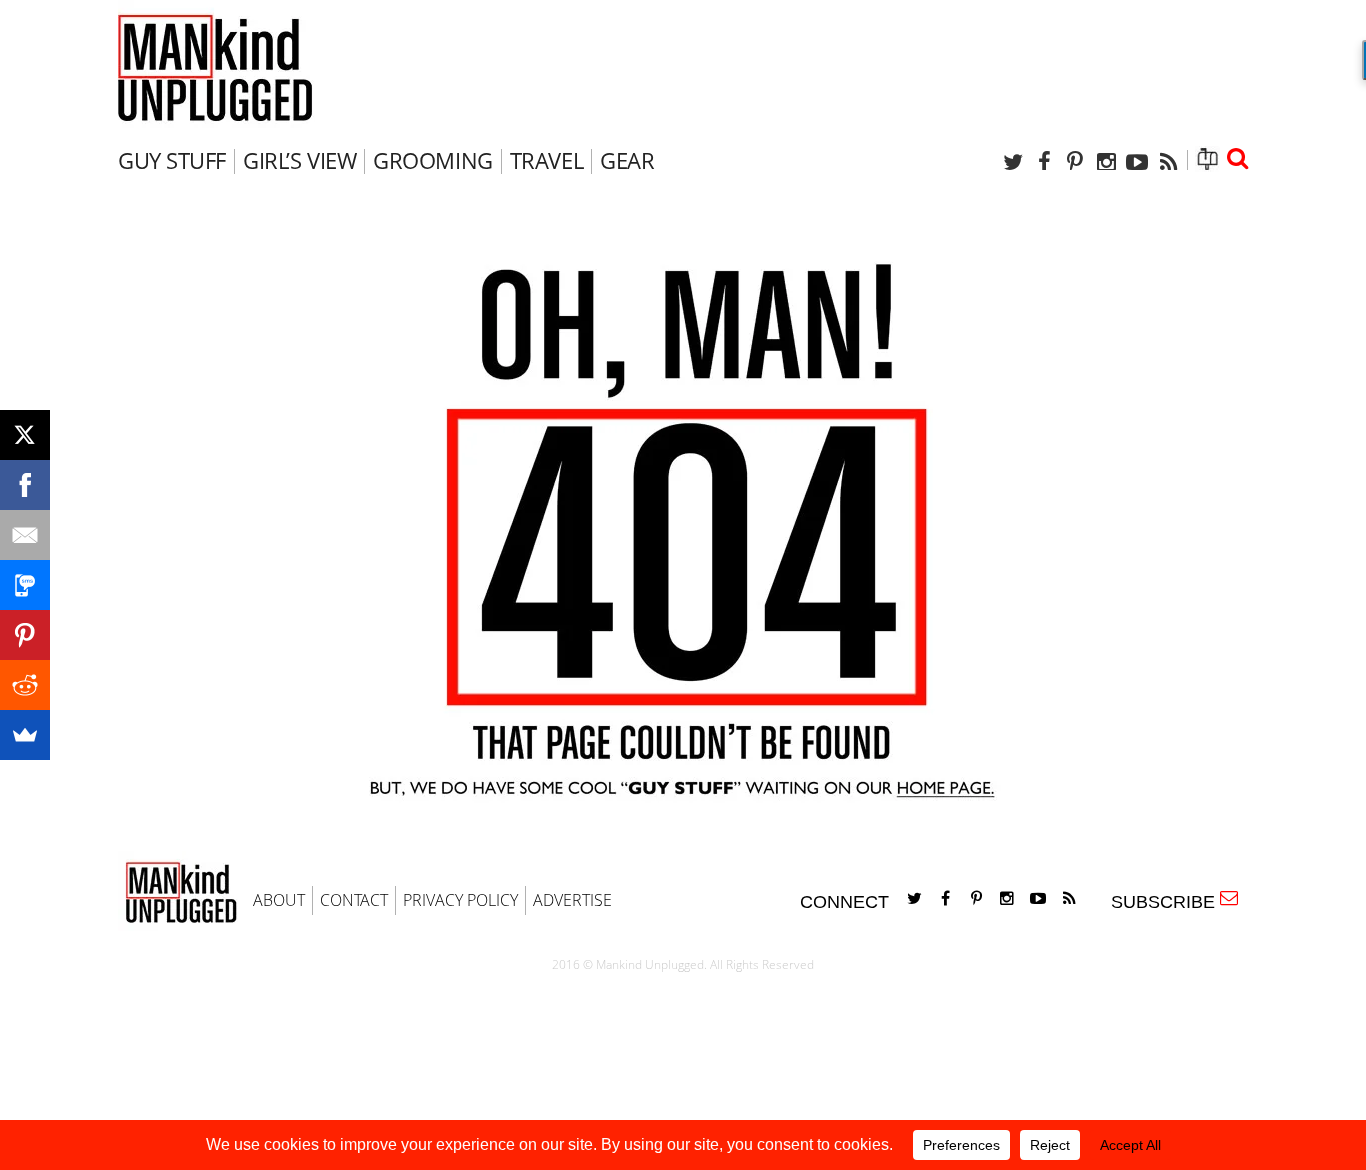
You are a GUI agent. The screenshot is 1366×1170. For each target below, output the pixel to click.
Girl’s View (299, 160)
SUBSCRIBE (1168, 902)
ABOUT (279, 900)
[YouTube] (1137, 161)
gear (627, 160)
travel (546, 160)
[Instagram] (1106, 161)
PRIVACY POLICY (460, 900)
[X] (25, 435)
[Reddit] (25, 685)
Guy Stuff (172, 160)
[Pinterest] (1075, 161)
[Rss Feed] (1168, 161)
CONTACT (354, 900)
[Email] (25, 535)
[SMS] (25, 585)
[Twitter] (1013, 161)
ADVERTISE (572, 900)
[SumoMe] (25, 735)
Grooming (432, 160)
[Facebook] (1044, 161)
